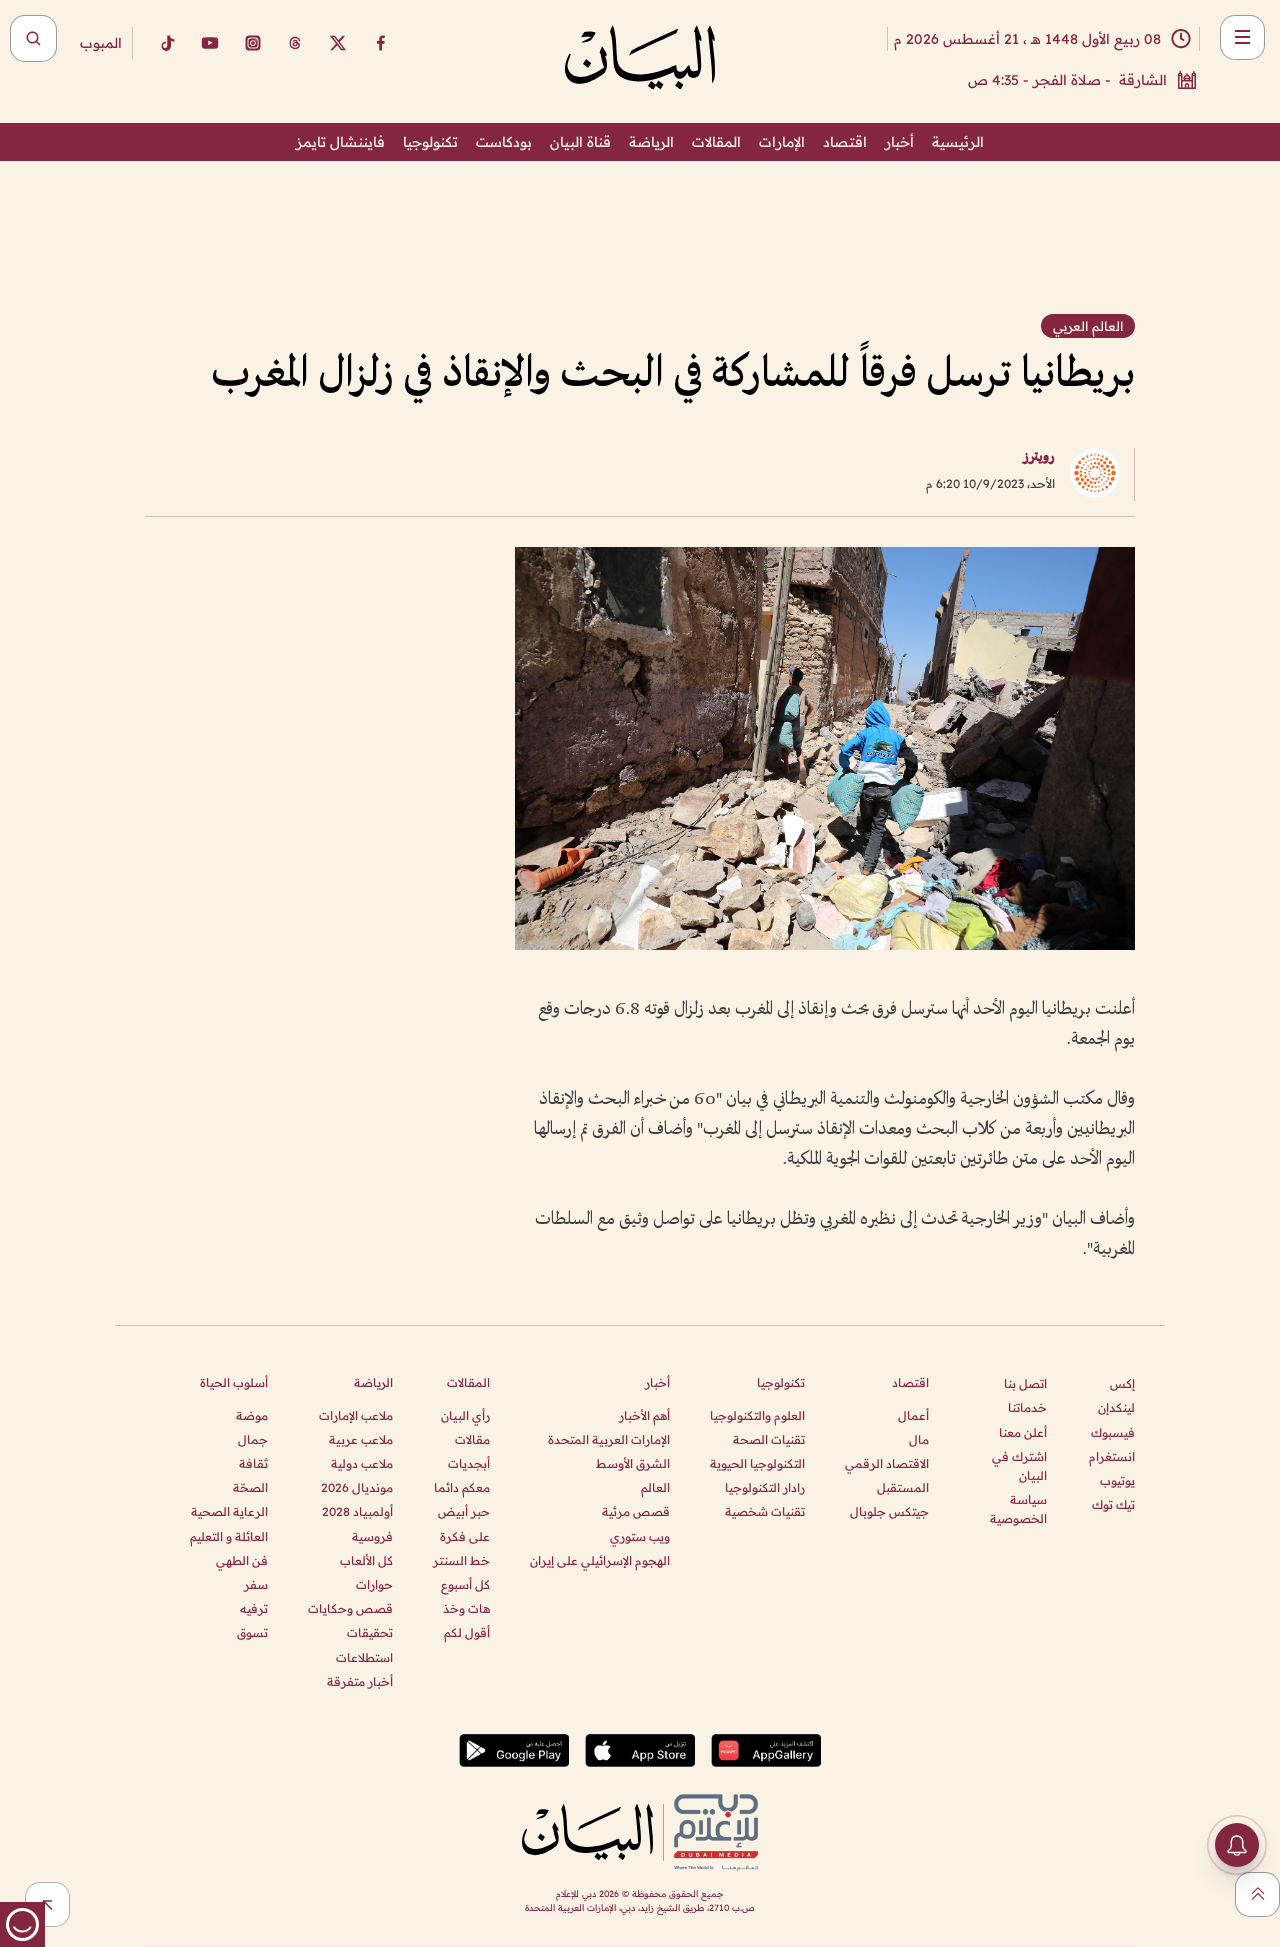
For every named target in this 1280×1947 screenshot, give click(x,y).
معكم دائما (462, 1487)
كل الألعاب (366, 1560)
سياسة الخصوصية (1018, 1509)
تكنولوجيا (430, 142)
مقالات (472, 1439)
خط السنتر (461, 1560)
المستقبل (903, 1487)
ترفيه (254, 1608)
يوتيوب (1117, 1480)
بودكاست (504, 142)
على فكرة (465, 1536)
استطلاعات (364, 1657)
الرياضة (651, 142)
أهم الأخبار (644, 1415)
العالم (655, 1487)
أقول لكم (467, 1632)
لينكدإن (1116, 1407)
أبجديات (469, 1463)
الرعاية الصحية (229, 1511)
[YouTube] (210, 43)
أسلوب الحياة (234, 1382)
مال (919, 1439)
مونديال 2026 (357, 1487)
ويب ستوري (640, 1536)
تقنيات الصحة (769, 1439)
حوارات (374, 1584)
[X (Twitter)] (338, 43)
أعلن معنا (1023, 1432)
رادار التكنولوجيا (765, 1487)
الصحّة (250, 1487)
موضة (252, 1415)
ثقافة (253, 1463)
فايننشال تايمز (340, 142)
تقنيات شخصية (765, 1511)
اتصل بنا (1025, 1383)
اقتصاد (845, 142)
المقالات (716, 142)
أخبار (899, 142)
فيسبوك (1113, 1432)
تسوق (252, 1632)
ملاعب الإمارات (356, 1415)
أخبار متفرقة (360, 1681)
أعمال (913, 1415)
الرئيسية (958, 142)
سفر (256, 1584)
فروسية (372, 1536)
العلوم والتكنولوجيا (757, 1415)
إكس (1122, 1383)
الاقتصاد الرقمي (887, 1463)
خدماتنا (1027, 1407)
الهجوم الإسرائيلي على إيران (600, 1560)
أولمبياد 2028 (357, 1511)
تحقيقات (370, 1632)
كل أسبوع (465, 1584)
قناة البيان (580, 142)
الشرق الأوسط (633, 1463)
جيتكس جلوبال (889, 1511)
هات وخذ (466, 1608)
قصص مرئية (636, 1511)
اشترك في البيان (1019, 1466)
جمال (253, 1439)
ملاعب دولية (362, 1463)
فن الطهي (242, 1560)
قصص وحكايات (350, 1608)
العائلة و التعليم (229, 1536)
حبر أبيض (464, 1511)
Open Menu (1242, 37)
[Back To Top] (1257, 1894)
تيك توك (1113, 1504)
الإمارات (782, 142)
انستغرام (1112, 1456)
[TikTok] (167, 43)
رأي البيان (465, 1415)
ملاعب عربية (361, 1439)
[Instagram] (253, 43)
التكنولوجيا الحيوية (757, 1463)
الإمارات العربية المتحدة (609, 1439)
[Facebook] (381, 43)
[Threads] (295, 43)
